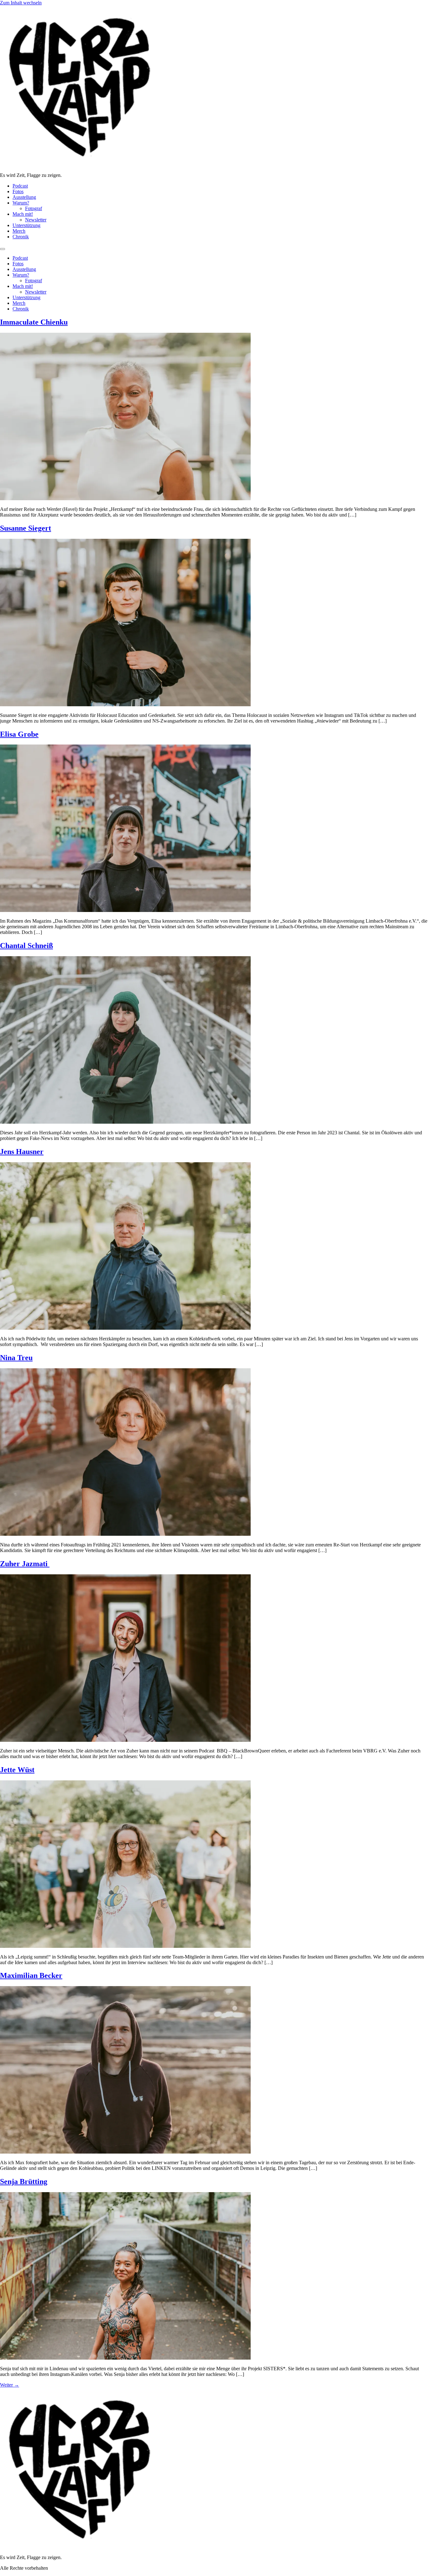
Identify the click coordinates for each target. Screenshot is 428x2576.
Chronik (21, 237)
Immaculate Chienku (34, 322)
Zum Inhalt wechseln (21, 3)
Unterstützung (26, 225)
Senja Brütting (24, 2181)
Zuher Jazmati (25, 1564)
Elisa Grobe (19, 734)
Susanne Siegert (26, 528)
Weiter (10, 2385)
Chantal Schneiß (26, 946)
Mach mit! (23, 214)
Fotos (18, 191)
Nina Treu (16, 1358)
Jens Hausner (22, 1152)
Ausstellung (24, 197)
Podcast (20, 186)
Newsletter (36, 220)
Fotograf (34, 208)
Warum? (21, 203)
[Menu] (3, 249)
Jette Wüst (17, 1770)
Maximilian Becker (31, 1975)
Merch (19, 231)
